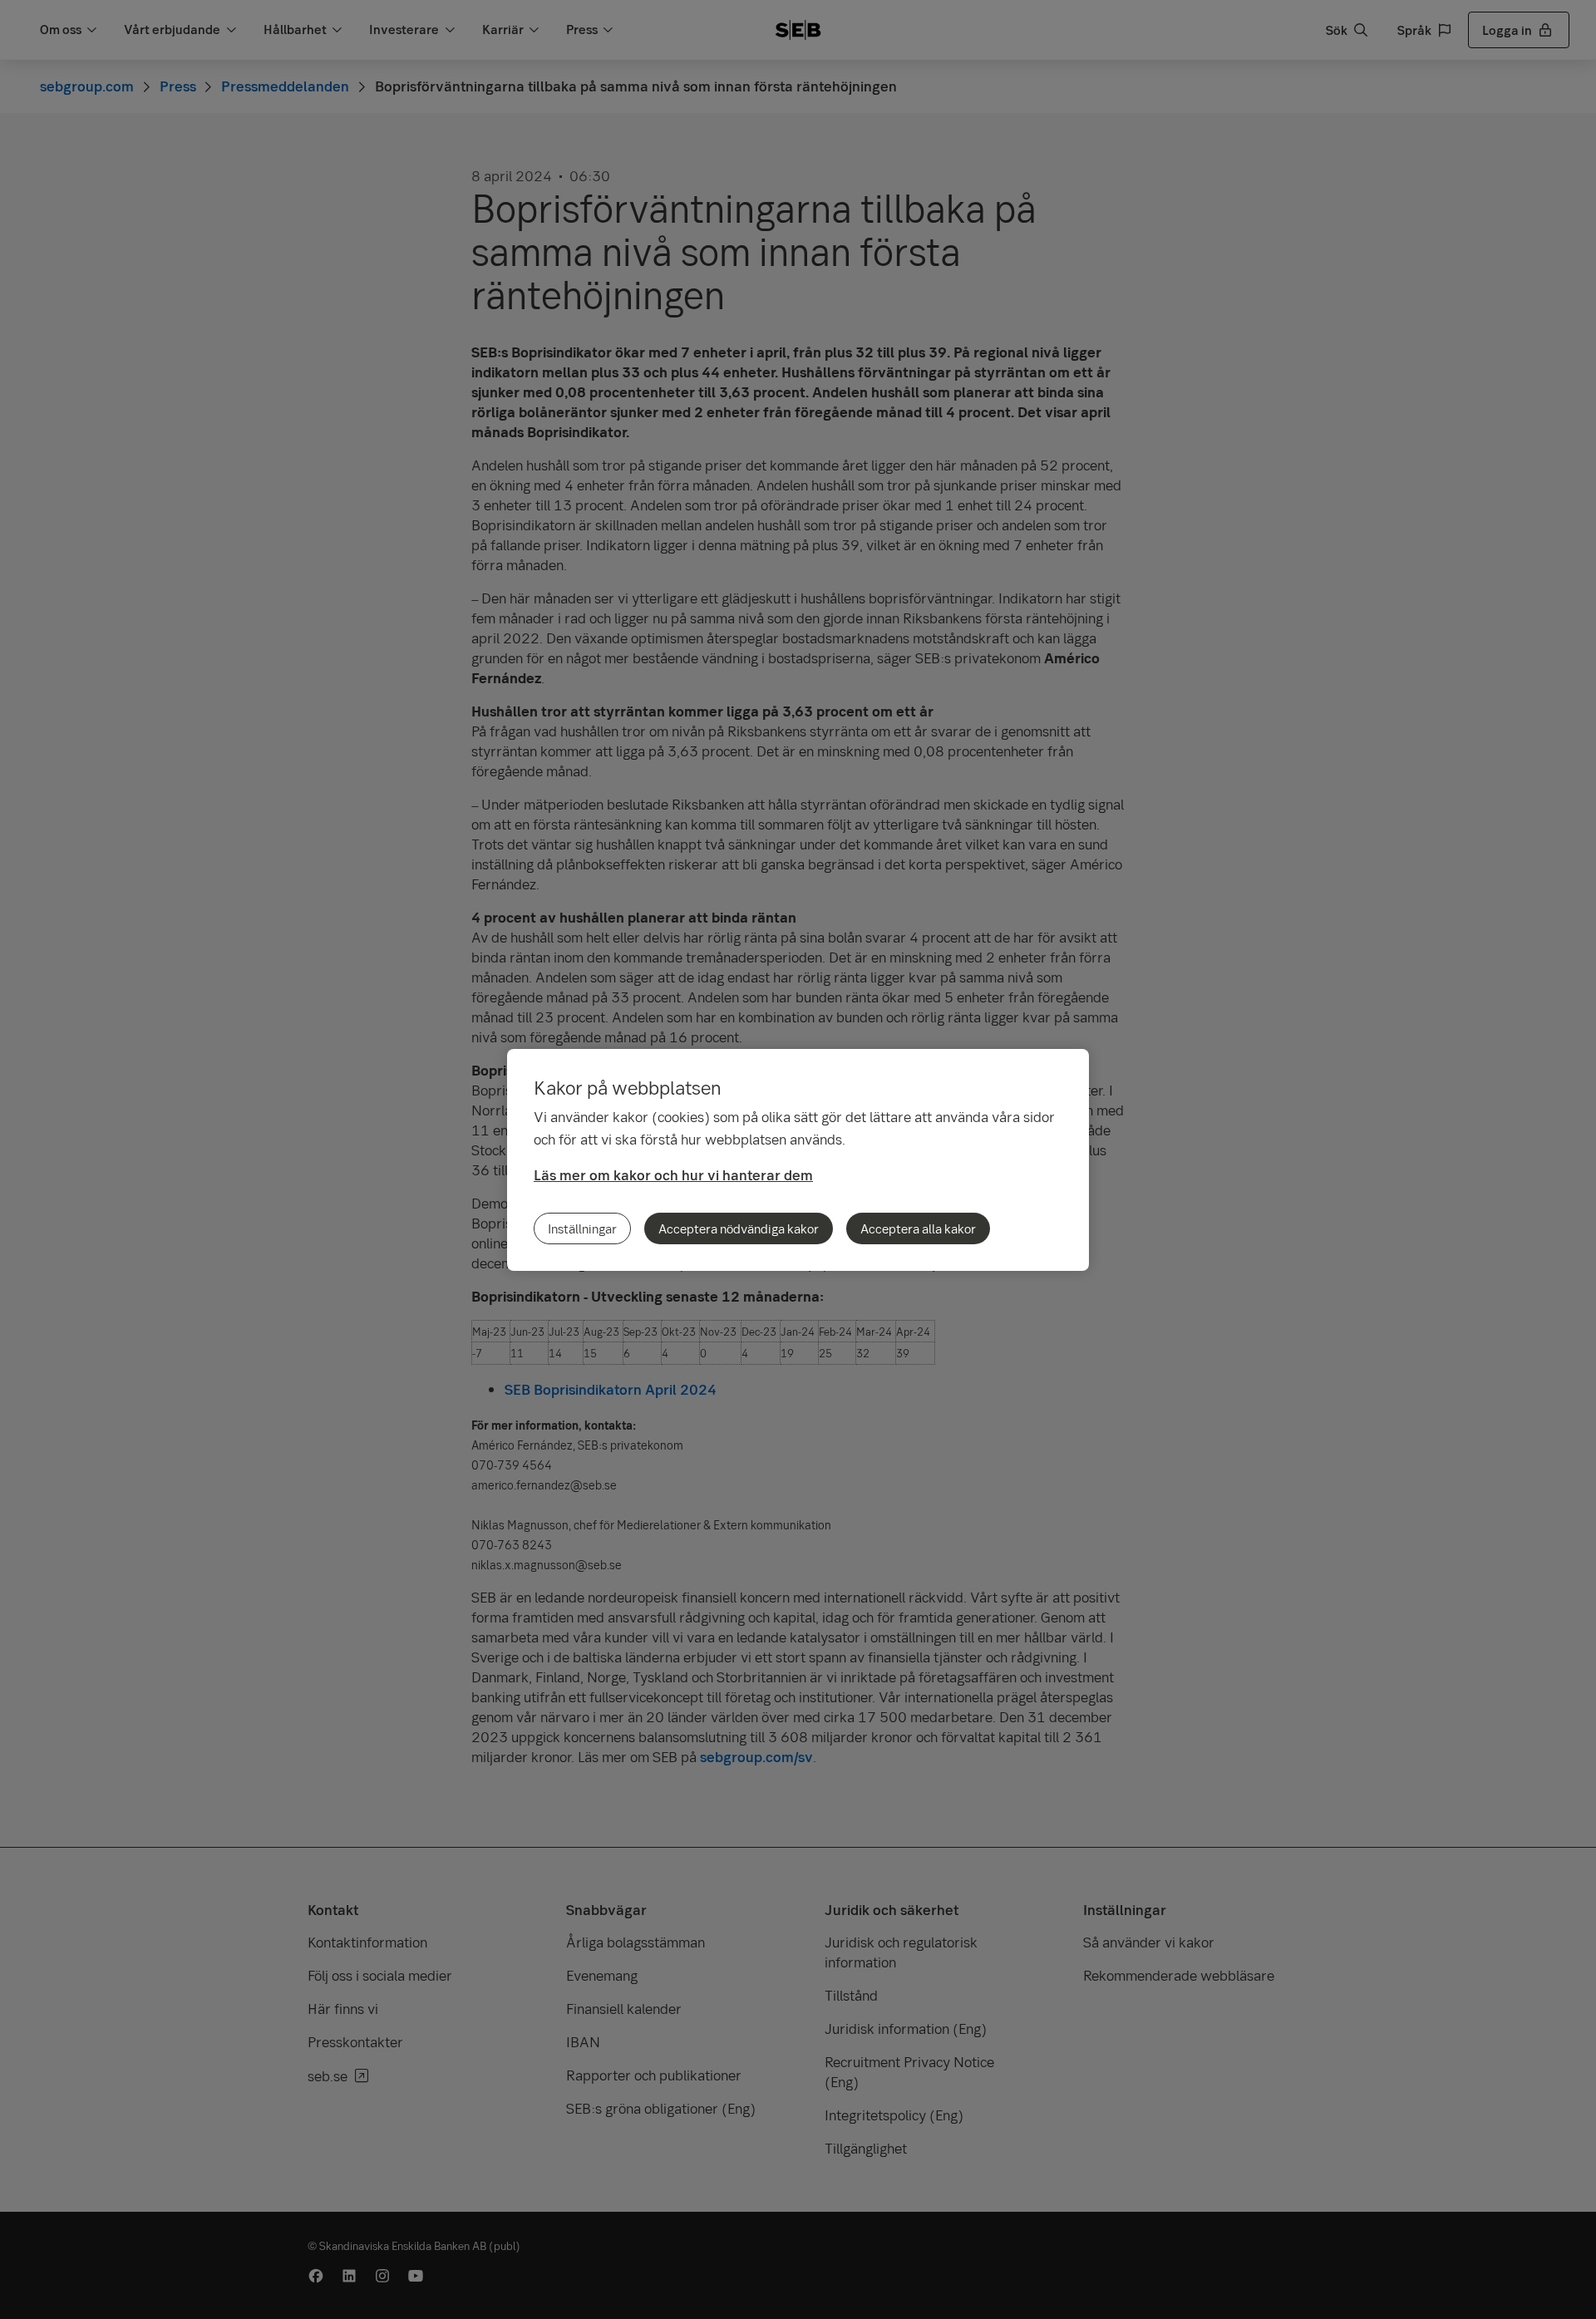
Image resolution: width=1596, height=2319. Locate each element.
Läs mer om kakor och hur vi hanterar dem (673, 1175)
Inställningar (582, 1228)
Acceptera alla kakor (918, 1228)
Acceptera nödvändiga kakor (739, 1228)
